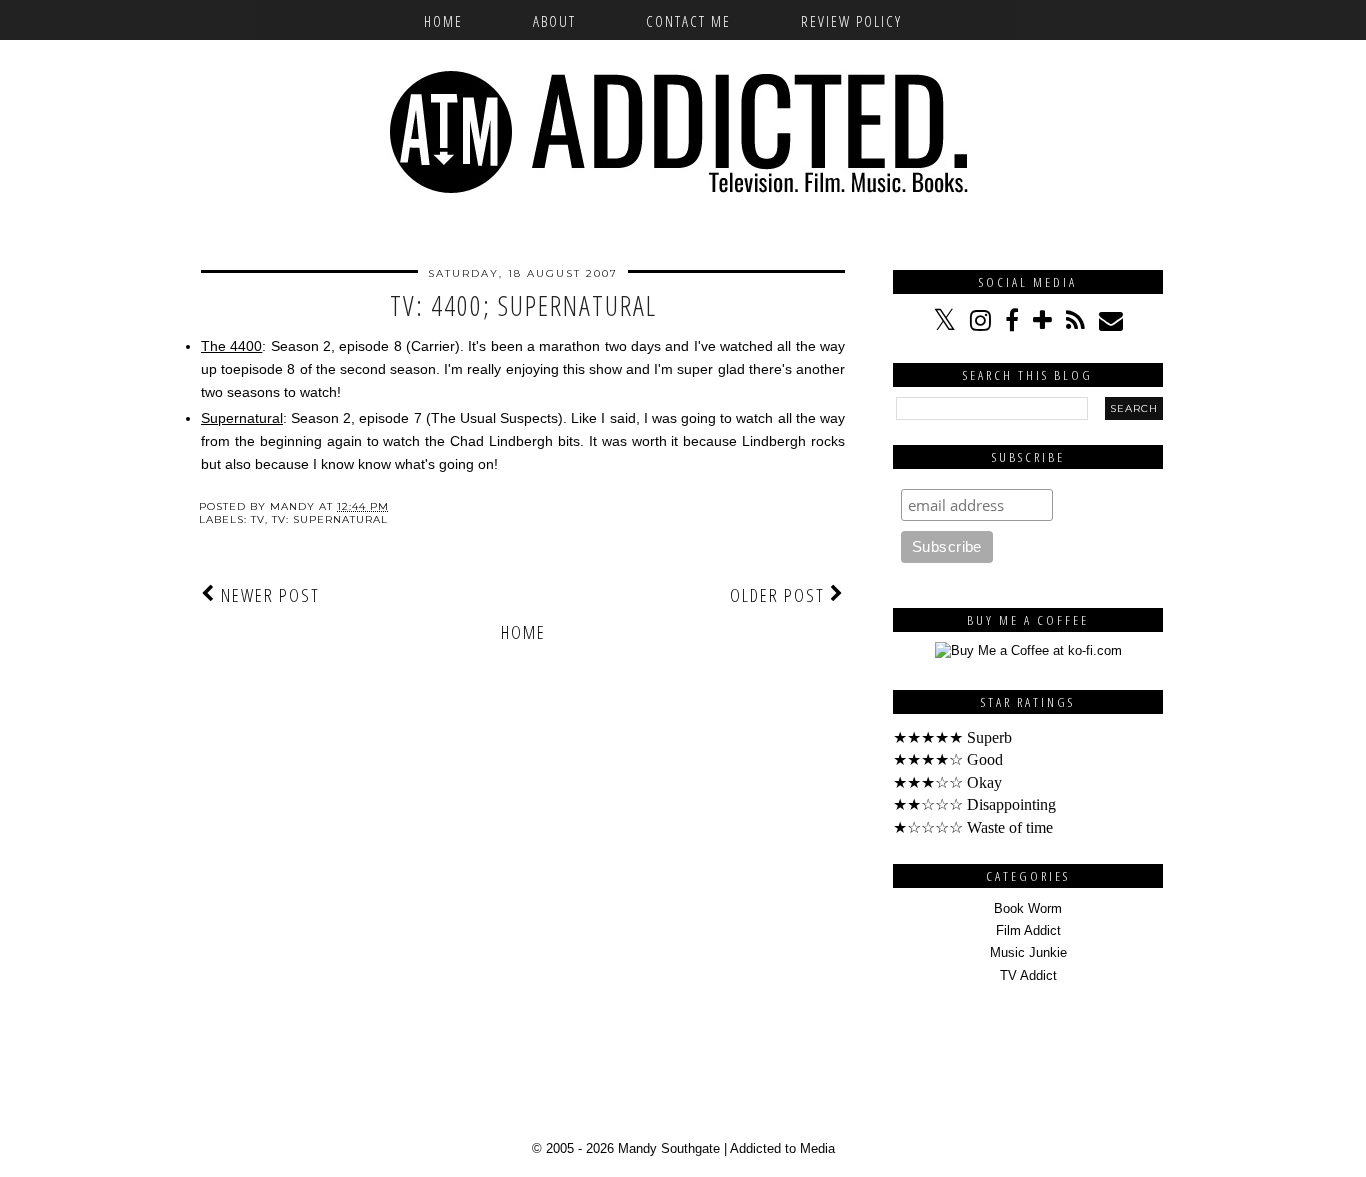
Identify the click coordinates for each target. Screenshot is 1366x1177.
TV (258, 519)
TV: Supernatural (330, 519)
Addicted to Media (782, 1148)
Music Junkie (1028, 952)
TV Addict (1028, 975)
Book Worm (1028, 908)
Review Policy (851, 21)
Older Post (780, 595)
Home (443, 21)
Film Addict (1028, 930)
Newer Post (268, 595)
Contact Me (688, 21)
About (554, 21)
